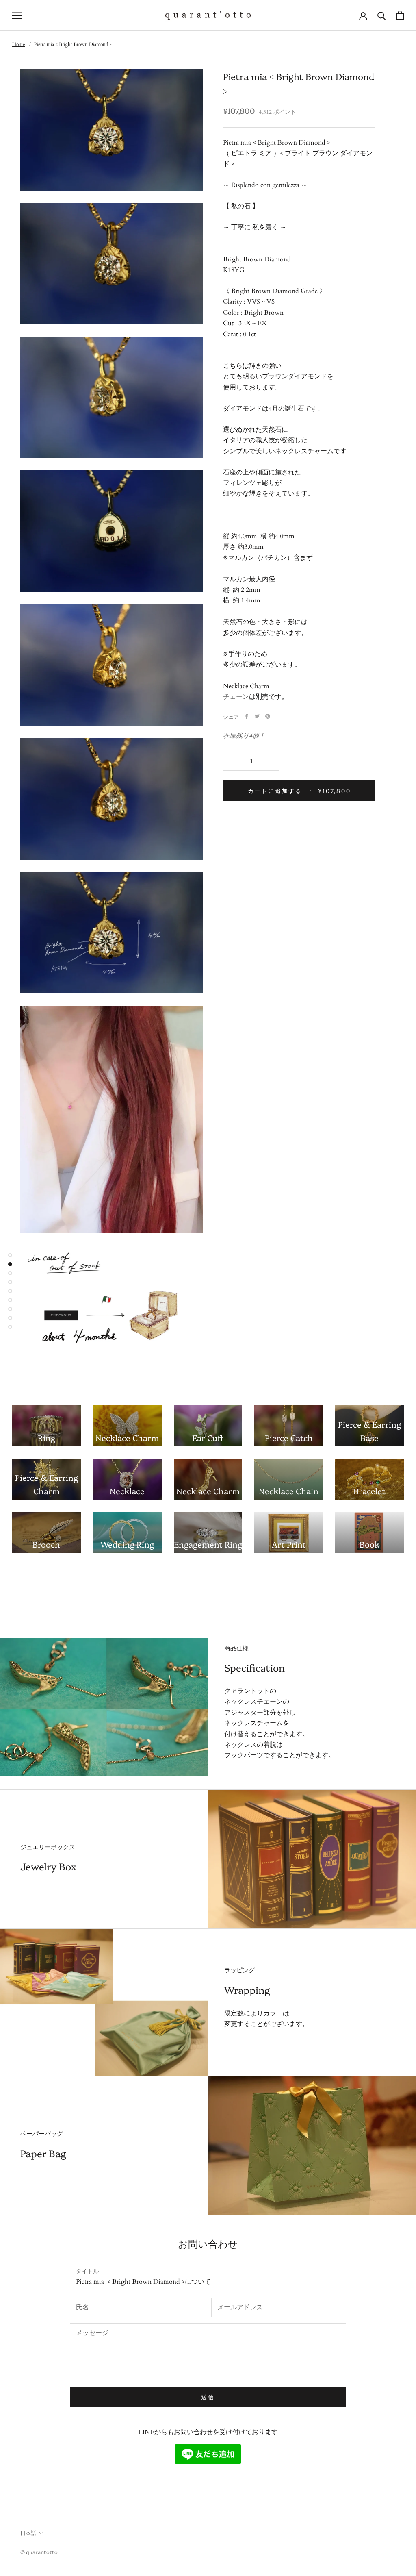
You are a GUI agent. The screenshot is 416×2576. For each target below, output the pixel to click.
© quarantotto (39, 2552)
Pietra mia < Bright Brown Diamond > (73, 44)
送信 (208, 2397)
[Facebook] (247, 716)
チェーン (236, 697)
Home (18, 44)
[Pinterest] (268, 716)
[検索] (382, 15)
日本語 (28, 2533)
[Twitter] (257, 716)
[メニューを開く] (17, 15)
